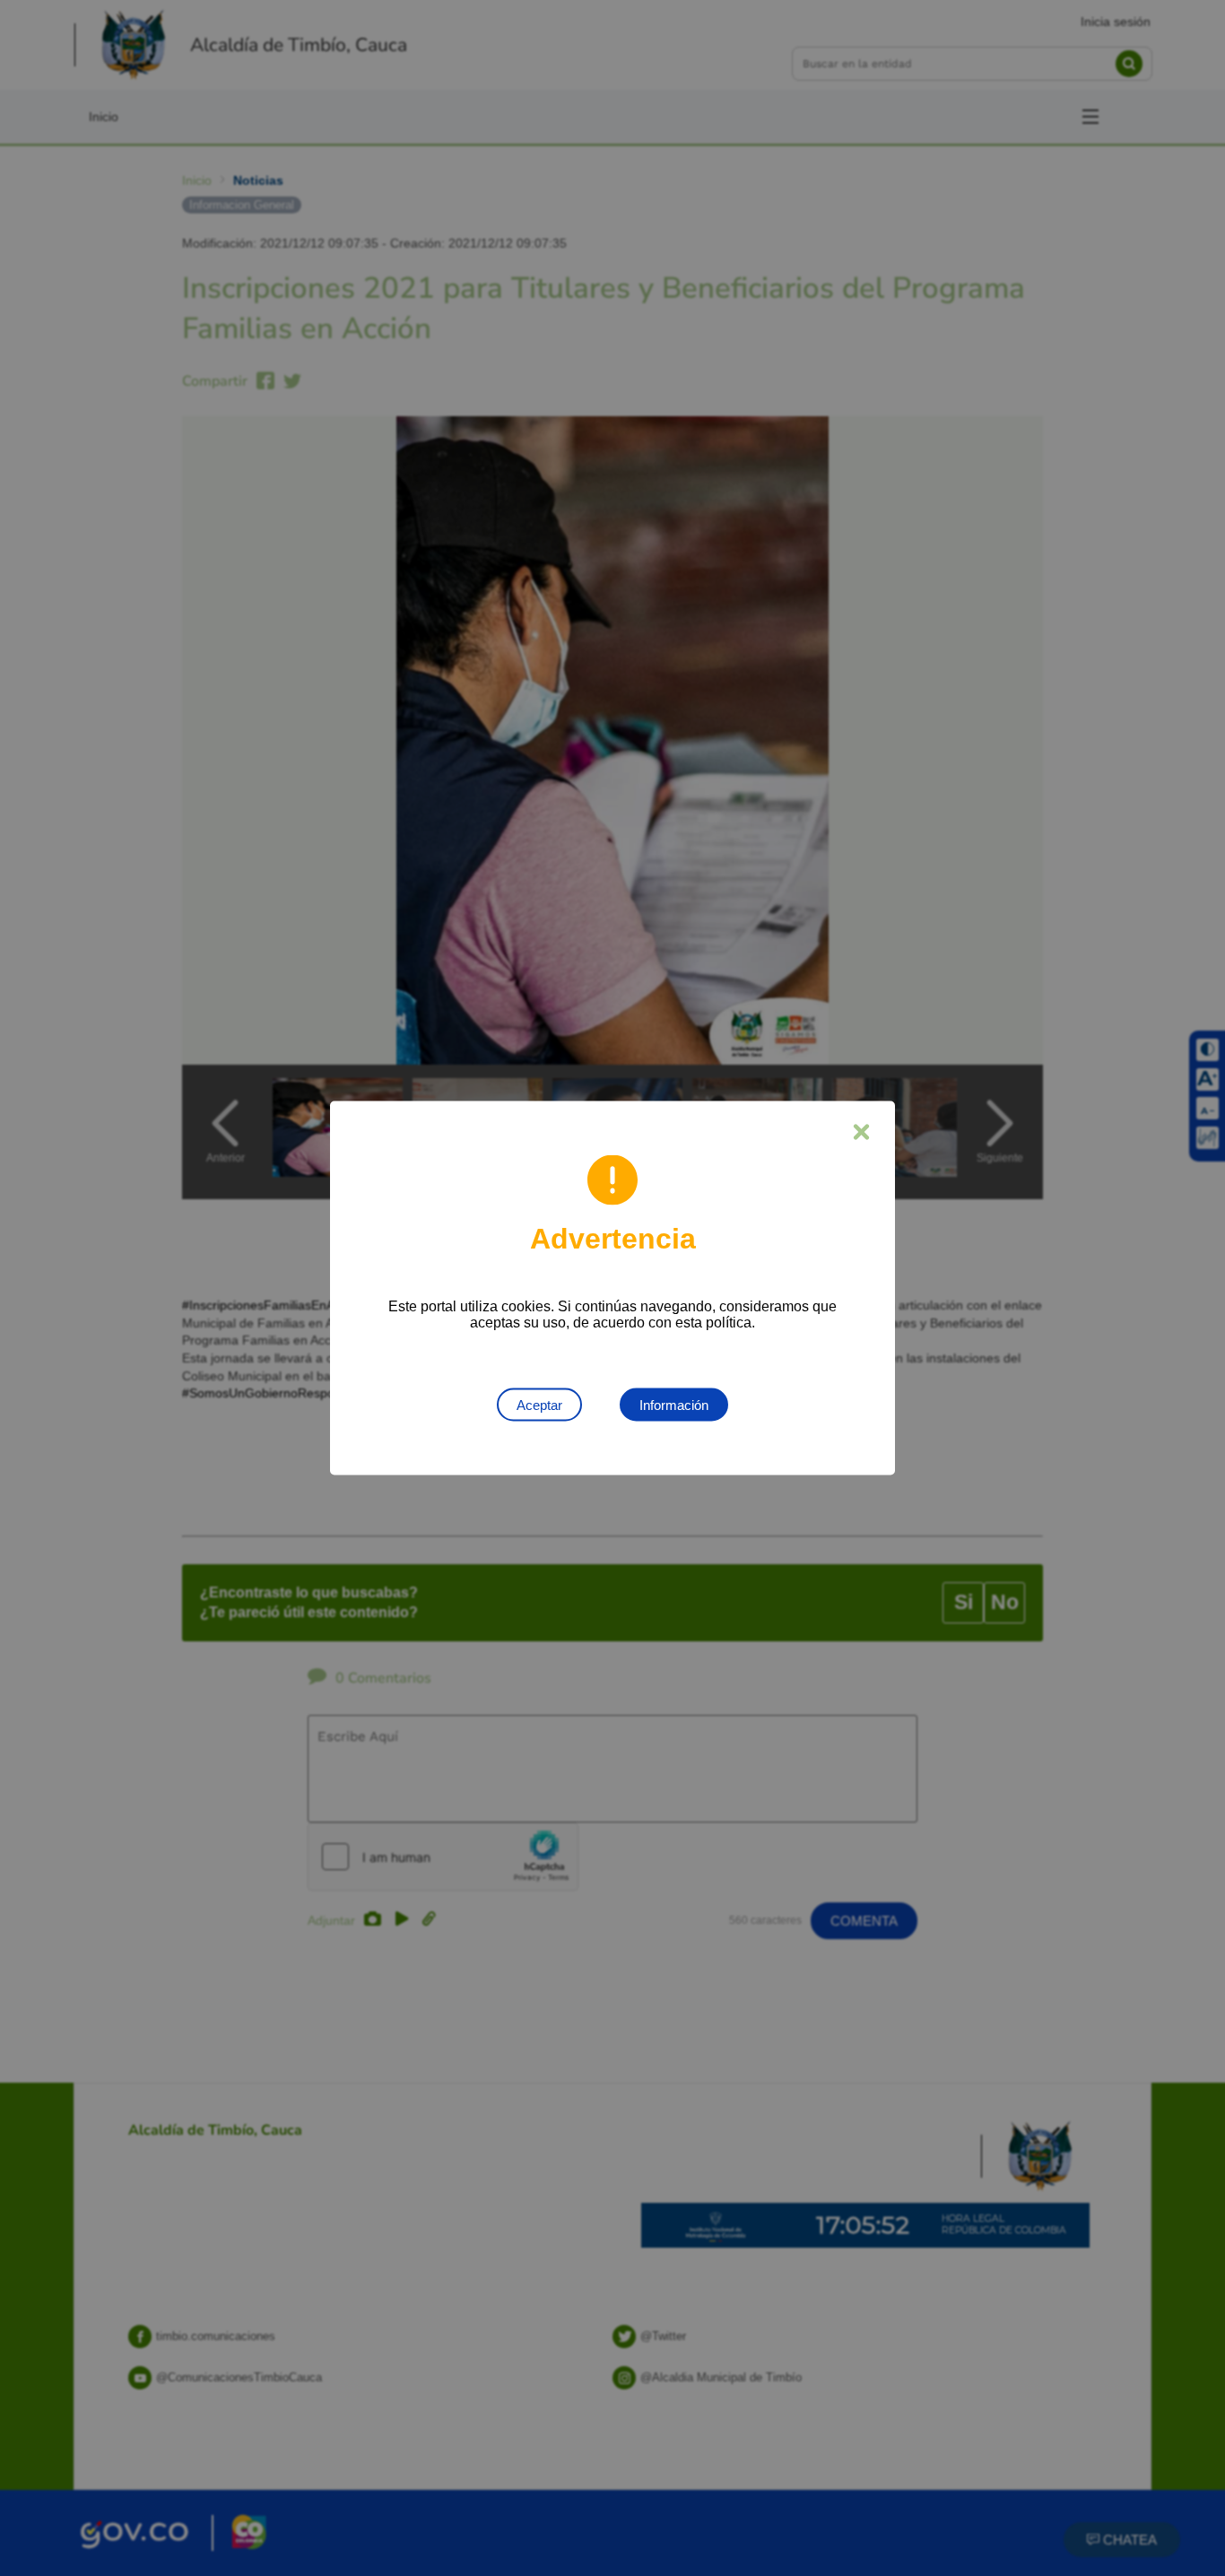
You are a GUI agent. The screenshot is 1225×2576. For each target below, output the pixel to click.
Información (674, 1405)
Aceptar (539, 1405)
